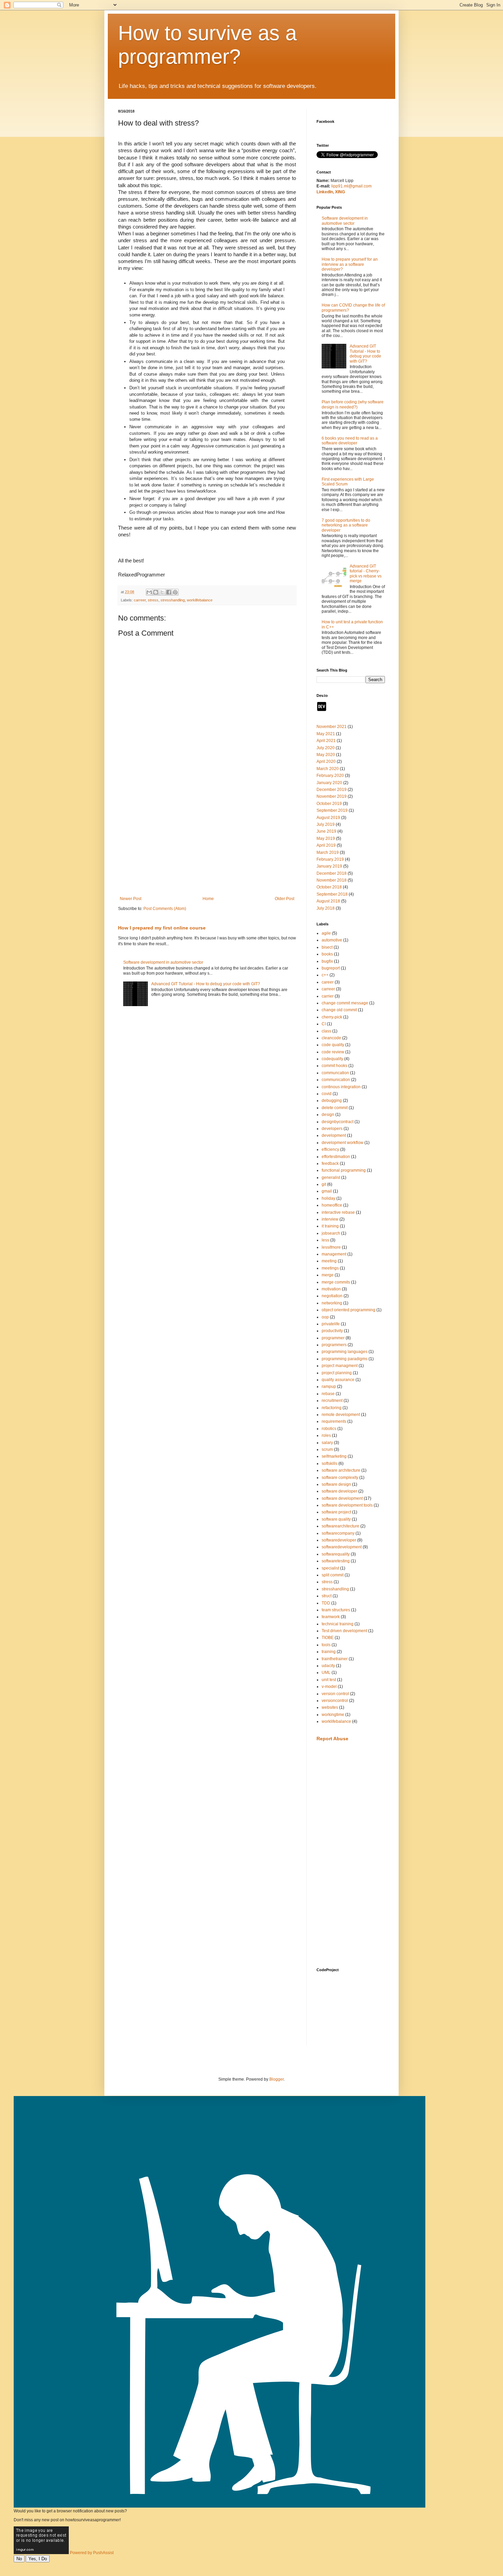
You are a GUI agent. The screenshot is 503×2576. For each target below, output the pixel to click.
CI (324, 1024)
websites (330, 1707)
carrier (328, 996)
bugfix (327, 961)
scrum (327, 1449)
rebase (328, 1394)
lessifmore (331, 1247)
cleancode (331, 1038)
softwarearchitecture (340, 1526)
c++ (325, 975)
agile (326, 933)
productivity (332, 1331)
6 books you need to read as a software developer (350, 441)
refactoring (332, 1408)
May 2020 (326, 755)
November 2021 (332, 727)
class (326, 1031)
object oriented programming (349, 1310)
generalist (331, 1178)
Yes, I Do (38, 2559)
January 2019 (329, 866)
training (329, 1652)
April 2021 (326, 741)
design (328, 1115)
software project (336, 1512)
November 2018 (332, 880)
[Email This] (149, 592)
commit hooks (334, 1066)
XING (340, 192)
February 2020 (330, 776)
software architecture (341, 1470)
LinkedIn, (326, 192)
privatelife (331, 1324)
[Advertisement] (207, 840)
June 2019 (326, 831)
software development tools (347, 1505)
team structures (336, 1610)
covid (327, 1094)
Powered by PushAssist (92, 2553)
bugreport (331, 968)
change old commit (339, 1010)
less (325, 1240)
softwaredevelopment (342, 1547)
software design (336, 1484)
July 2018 (326, 908)
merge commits (336, 1282)
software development (342, 1498)
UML (326, 1673)
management (334, 1254)
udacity (328, 1666)
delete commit (335, 1108)
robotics (329, 1429)
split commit (333, 1575)
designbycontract (338, 1122)
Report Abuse (332, 1739)
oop (325, 1317)
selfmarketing (334, 1456)
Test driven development (344, 1631)
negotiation (332, 1296)
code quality (333, 1045)
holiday (328, 1198)
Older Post (285, 899)
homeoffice (332, 1205)
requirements (334, 1421)
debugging (332, 1101)
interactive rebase (338, 1212)
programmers (334, 1345)
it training (330, 1226)
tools (326, 1645)
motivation (331, 1289)
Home (208, 899)
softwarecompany (338, 1533)
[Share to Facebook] (169, 592)
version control (335, 1694)
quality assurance (338, 1380)
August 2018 (328, 901)
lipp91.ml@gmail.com (351, 186)
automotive (332, 940)
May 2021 (326, 734)
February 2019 (330, 859)
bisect (327, 947)
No (19, 2559)
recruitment (332, 1401)
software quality (336, 1519)
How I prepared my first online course (162, 928)
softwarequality (336, 1554)
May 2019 (326, 838)
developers (332, 1129)
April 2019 (326, 845)
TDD (326, 1603)
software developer (339, 1491)
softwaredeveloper (339, 1540)
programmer (333, 1338)
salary (327, 1443)
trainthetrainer (335, 1659)
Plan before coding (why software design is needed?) (353, 404)
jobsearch (331, 1233)
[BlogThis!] (156, 592)
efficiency (330, 1149)
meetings (330, 1268)
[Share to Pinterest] (175, 592)
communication (336, 1080)
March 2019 (328, 853)
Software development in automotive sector (163, 962)
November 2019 (332, 796)
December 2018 (332, 873)
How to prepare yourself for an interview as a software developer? (350, 264)
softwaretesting (336, 1561)
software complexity (340, 1478)
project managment (340, 1366)
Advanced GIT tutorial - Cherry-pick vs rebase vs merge (366, 574)
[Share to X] (162, 592)
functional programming (344, 1170)
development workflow (343, 1143)
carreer (140, 600)
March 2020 (328, 769)
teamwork (331, 1617)
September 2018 (332, 894)
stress (153, 600)
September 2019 (332, 810)
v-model (329, 1687)
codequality (332, 1059)
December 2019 (332, 790)
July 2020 (326, 748)
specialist (330, 1568)
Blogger (276, 2079)
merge (328, 1275)
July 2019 (326, 824)
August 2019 (328, 818)
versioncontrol (335, 1701)
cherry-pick (332, 1017)
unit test (329, 1680)
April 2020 (326, 762)
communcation (335, 1073)
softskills (330, 1463)
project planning (337, 1373)
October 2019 (329, 804)
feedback (330, 1163)
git (324, 1184)
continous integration (341, 1087)
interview (330, 1219)
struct (327, 1596)
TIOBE (328, 1638)
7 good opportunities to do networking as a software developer (346, 525)
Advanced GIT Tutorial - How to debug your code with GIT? (206, 984)
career (328, 982)
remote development (341, 1415)
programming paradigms (345, 1359)
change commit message (345, 1003)
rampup (329, 1387)
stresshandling (173, 600)
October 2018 (329, 887)
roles (326, 1435)
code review (333, 1052)
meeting (329, 1261)
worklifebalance (200, 600)
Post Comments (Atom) (165, 909)
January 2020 (329, 783)
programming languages (345, 1352)
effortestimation (336, 1157)
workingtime (333, 1715)
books (327, 954)
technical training (338, 1624)
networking (332, 1303)
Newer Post (131, 899)
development (334, 1135)
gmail (327, 1191)
